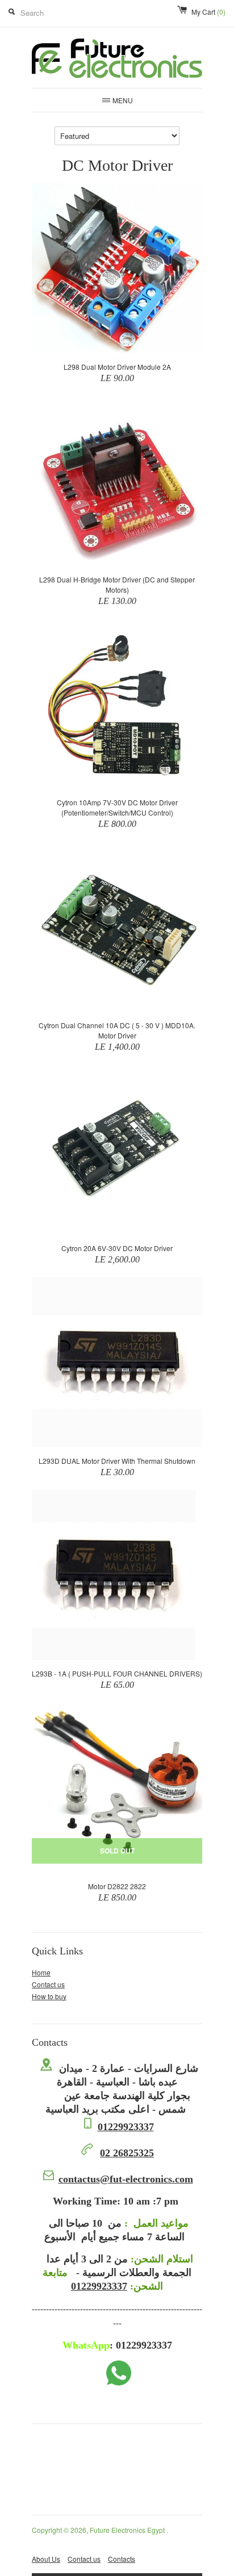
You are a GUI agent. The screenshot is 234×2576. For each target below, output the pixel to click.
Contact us (48, 1984)
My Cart (208, 12)
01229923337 (126, 2127)
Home (41, 1972)
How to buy (49, 1996)
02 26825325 (127, 2153)
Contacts (122, 2559)
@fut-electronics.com (126, 2179)
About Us (46, 2559)
